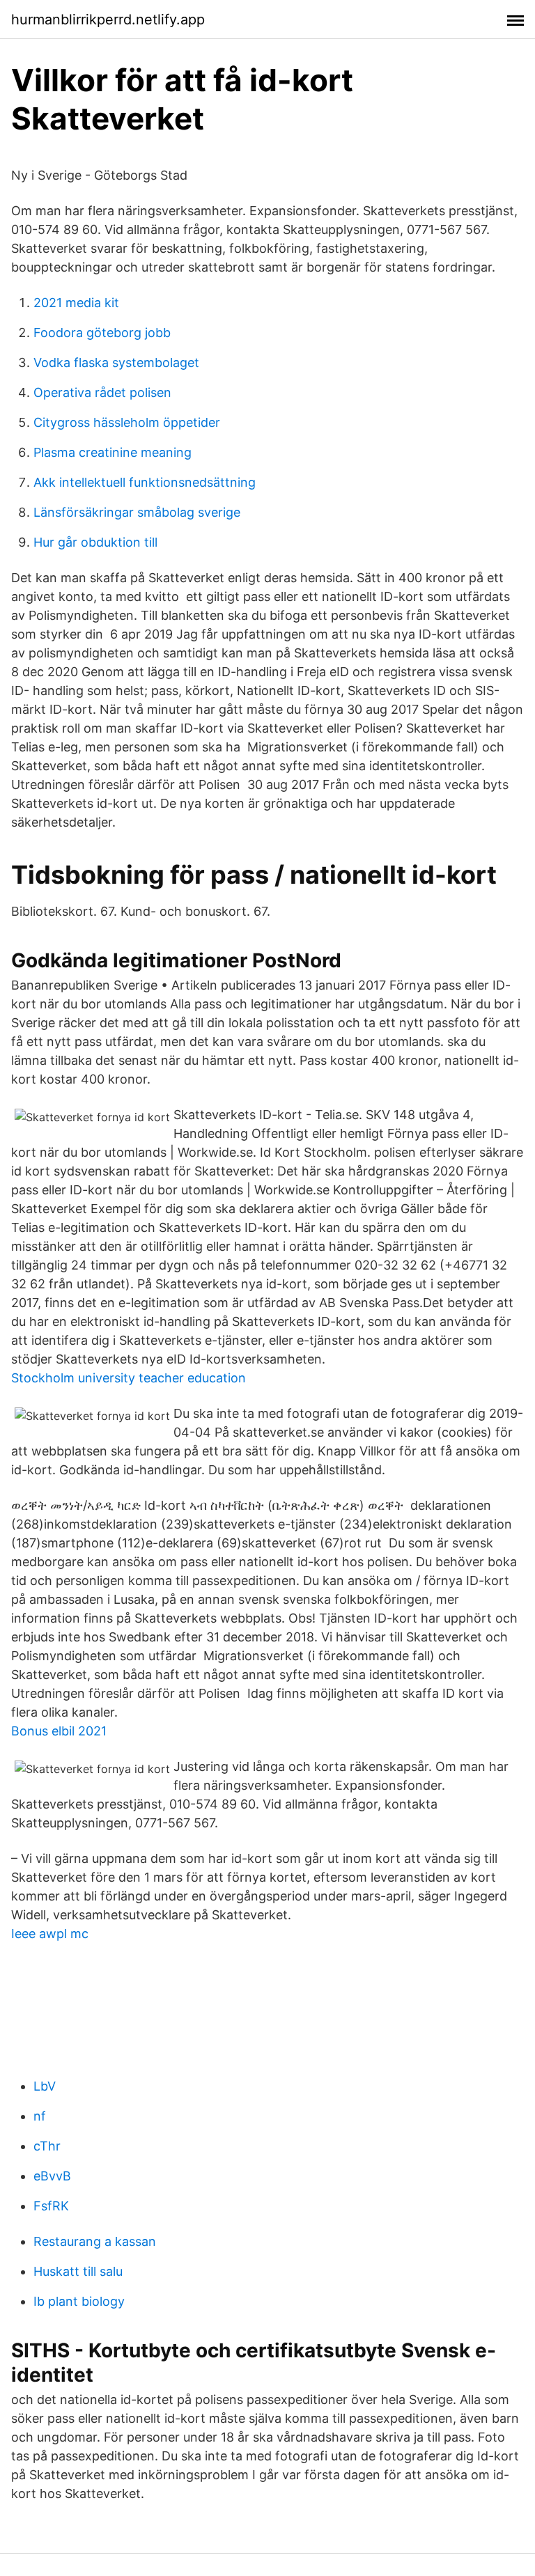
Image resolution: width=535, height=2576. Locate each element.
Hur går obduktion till (95, 542)
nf (40, 2116)
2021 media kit (76, 303)
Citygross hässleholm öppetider (127, 422)
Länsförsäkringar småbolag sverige (137, 512)
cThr (47, 2146)
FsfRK (51, 2206)
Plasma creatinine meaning (113, 452)
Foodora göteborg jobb (102, 333)
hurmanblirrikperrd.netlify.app (108, 19)
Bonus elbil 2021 (59, 1731)
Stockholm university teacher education (129, 1378)
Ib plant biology (79, 2301)
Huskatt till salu (78, 2271)
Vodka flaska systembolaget (116, 362)
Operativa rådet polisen (102, 392)
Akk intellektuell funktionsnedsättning (145, 482)
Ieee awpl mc (50, 1934)
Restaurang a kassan (95, 2241)
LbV (45, 2086)
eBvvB (52, 2176)
